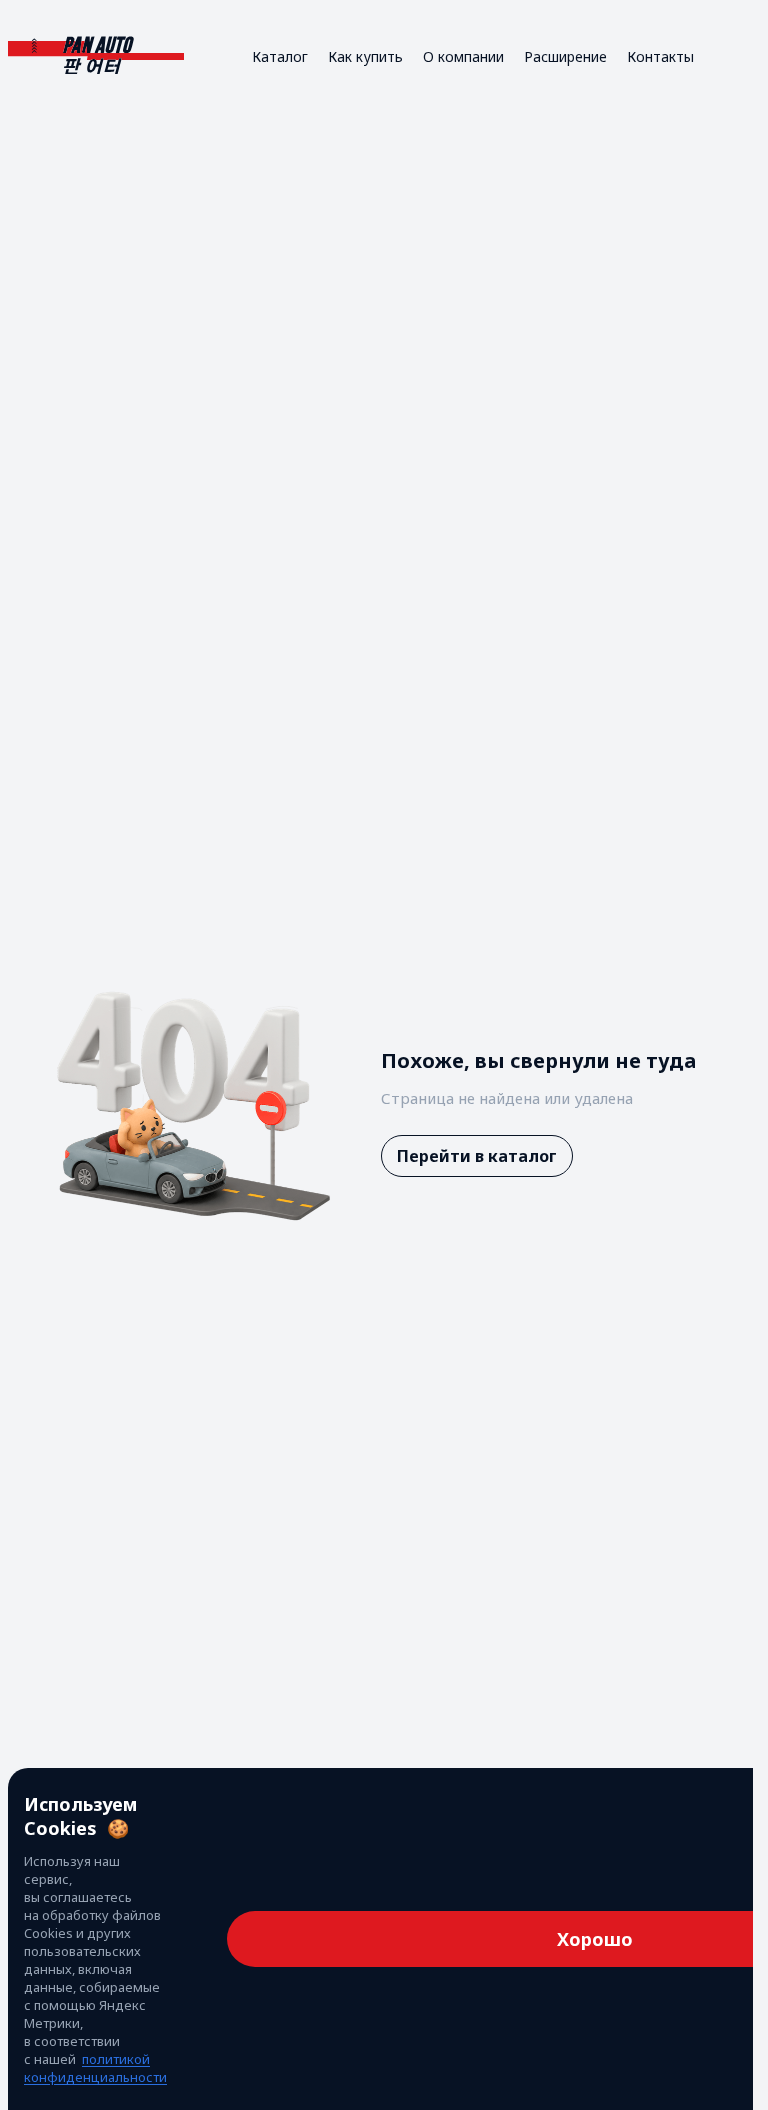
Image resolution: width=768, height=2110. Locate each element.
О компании (463, 56)
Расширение (565, 56)
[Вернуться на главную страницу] (96, 56)
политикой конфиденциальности (95, 2068)
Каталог (280, 56)
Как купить (365, 56)
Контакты (660, 56)
